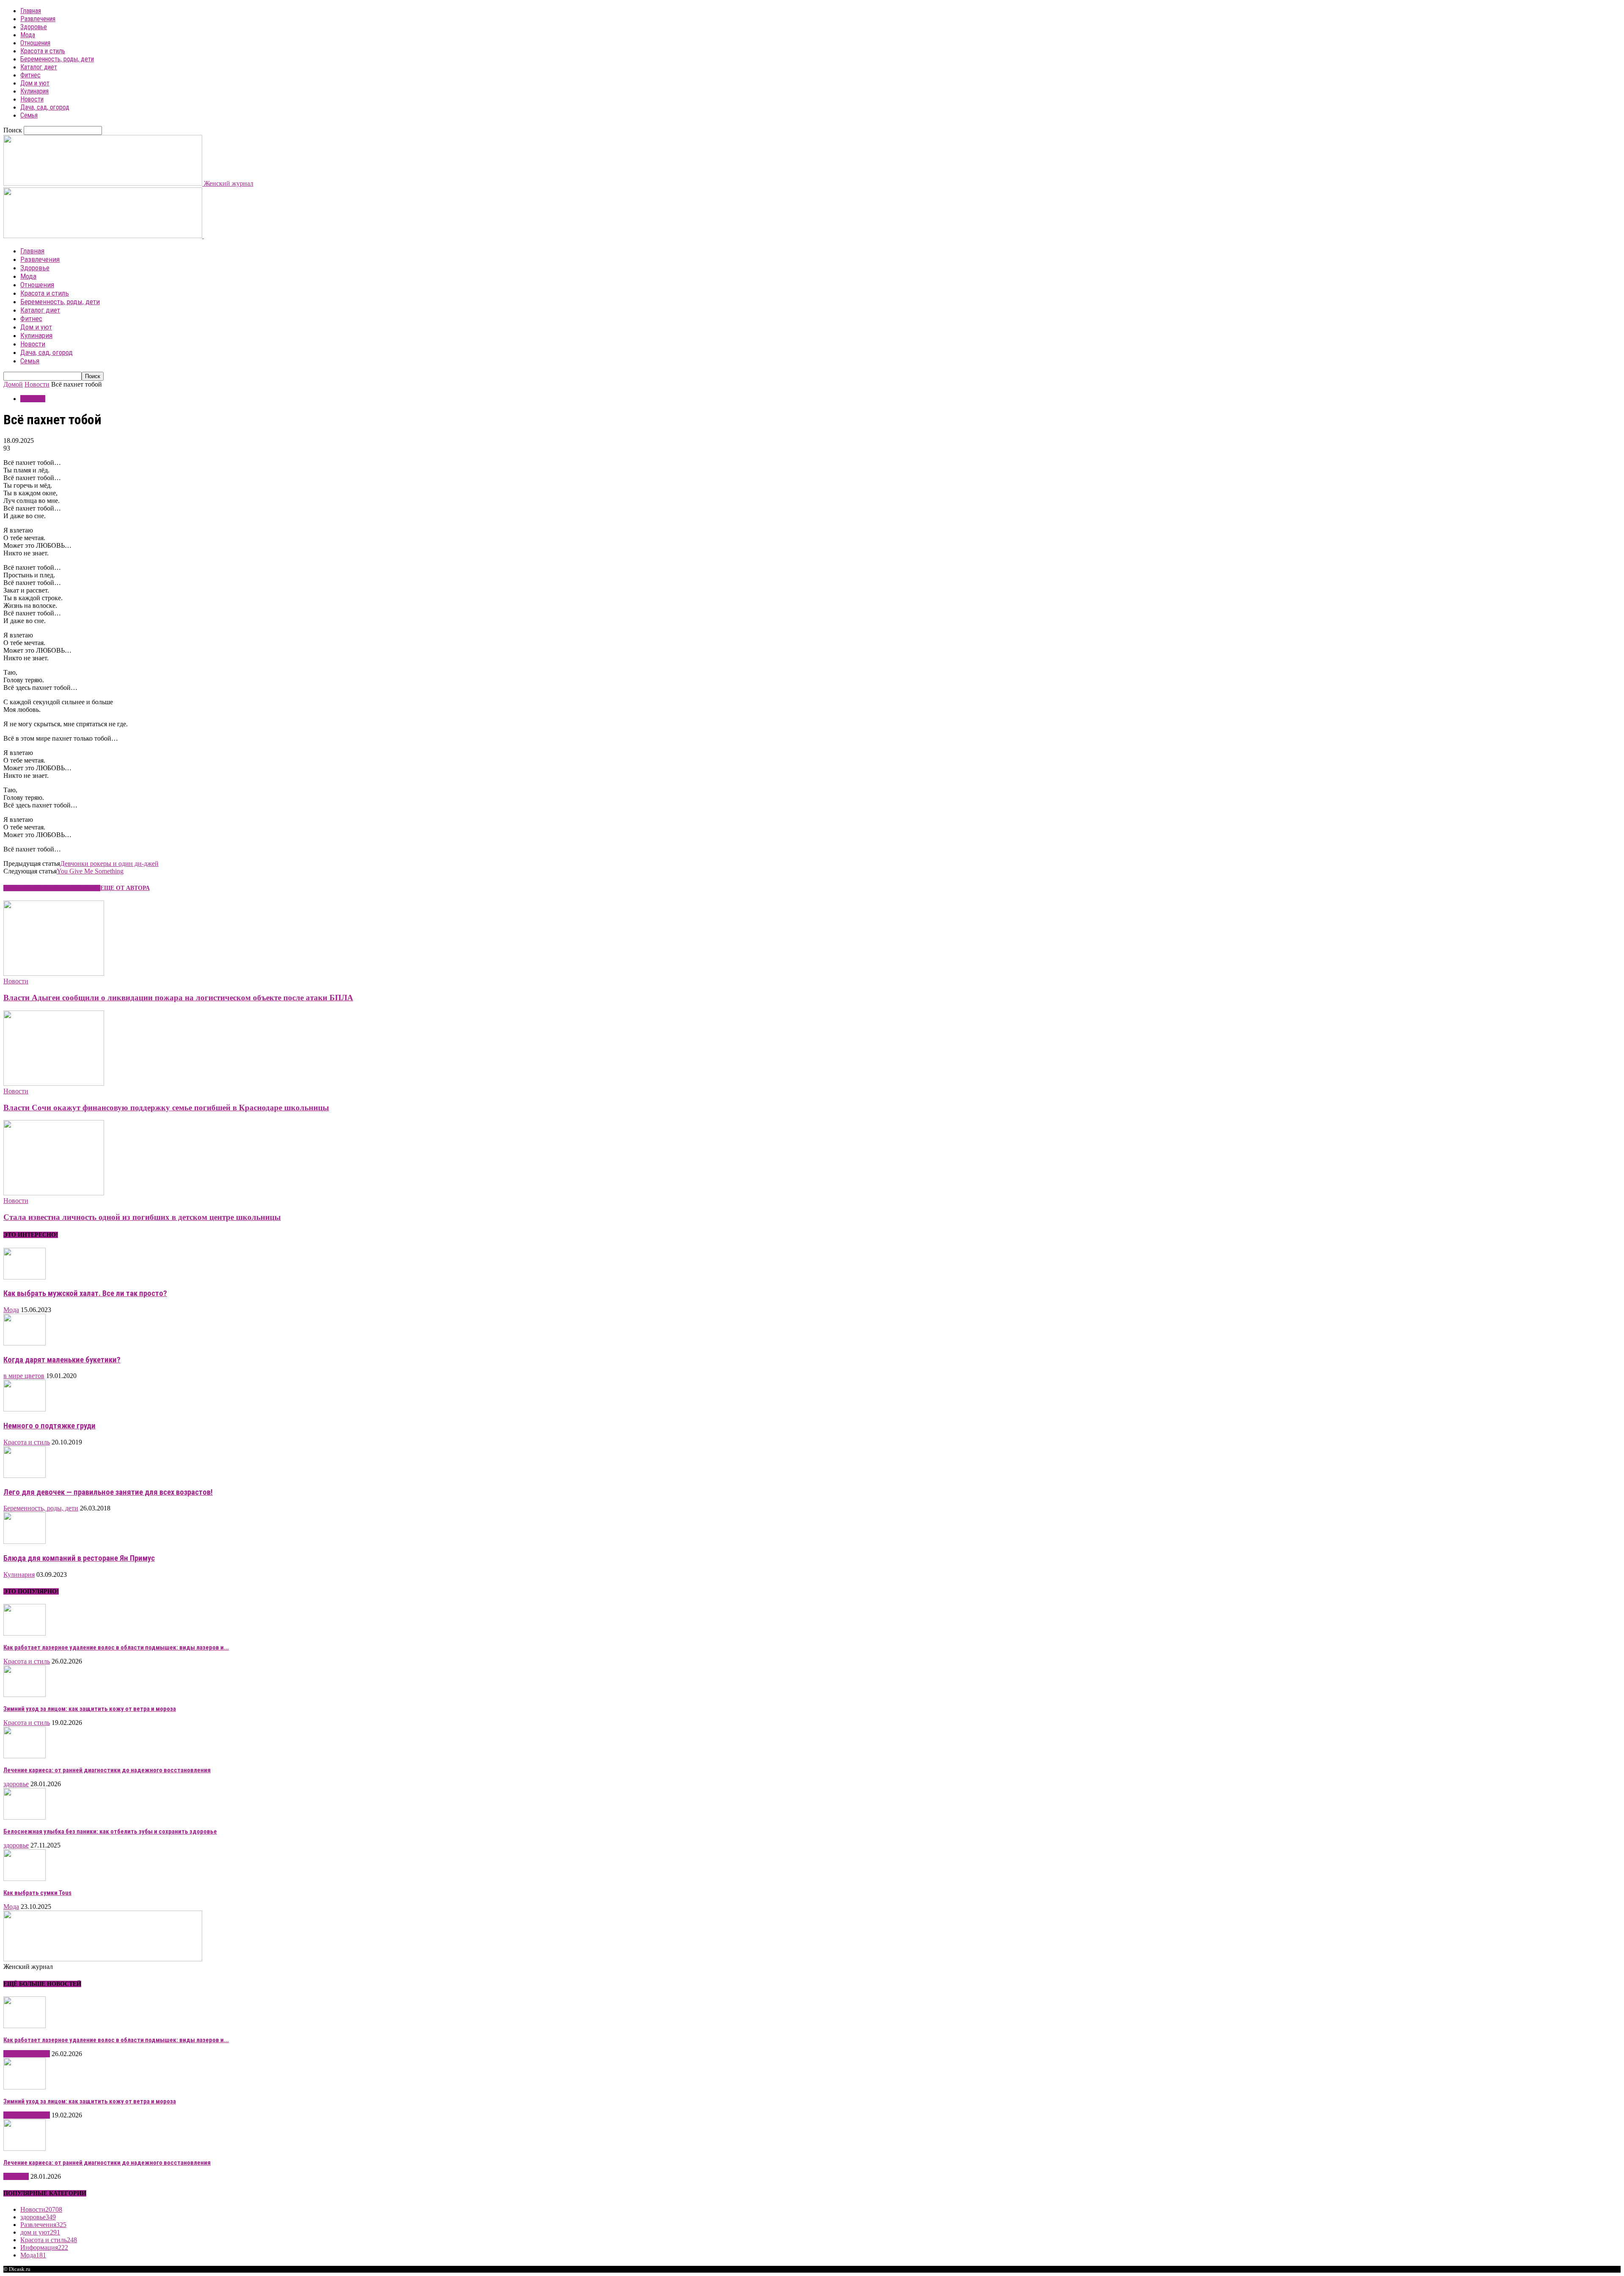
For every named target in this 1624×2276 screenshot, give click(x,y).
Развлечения (38, 19)
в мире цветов (24, 1376)
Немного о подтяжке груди (49, 1426)
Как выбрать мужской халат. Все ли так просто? (85, 1293)
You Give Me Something (90, 871)
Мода (28, 35)
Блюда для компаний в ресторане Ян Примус (79, 1558)
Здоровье (34, 27)
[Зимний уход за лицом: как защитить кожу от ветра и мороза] (25, 1695)
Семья (29, 115)
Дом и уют (35, 83)
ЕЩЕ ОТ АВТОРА (125, 888)
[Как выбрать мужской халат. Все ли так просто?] (25, 1277)
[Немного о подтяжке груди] (25, 1409)
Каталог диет (39, 67)
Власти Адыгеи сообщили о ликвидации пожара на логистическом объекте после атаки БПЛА (178, 998)
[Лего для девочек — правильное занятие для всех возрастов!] (25, 1476)
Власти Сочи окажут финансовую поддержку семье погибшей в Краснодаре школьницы (166, 1108)
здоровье (16, 1784)
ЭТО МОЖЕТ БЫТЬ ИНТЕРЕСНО (52, 888)
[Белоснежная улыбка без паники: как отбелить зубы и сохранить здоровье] (25, 1817)
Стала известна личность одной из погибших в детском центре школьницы (142, 1217)
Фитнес (30, 75)
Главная (31, 11)
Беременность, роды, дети (57, 59)
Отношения (35, 43)
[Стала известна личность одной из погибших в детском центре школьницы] (54, 1193)
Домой (13, 384)
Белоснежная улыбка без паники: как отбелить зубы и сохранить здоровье (110, 1831)
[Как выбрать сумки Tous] (25, 1879)
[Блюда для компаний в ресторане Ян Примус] (25, 1542)
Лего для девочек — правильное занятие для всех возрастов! (108, 1492)
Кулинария (34, 91)
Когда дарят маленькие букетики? (62, 1360)
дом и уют (40, 2232)
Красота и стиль (43, 51)
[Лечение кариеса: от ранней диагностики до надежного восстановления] (25, 1756)
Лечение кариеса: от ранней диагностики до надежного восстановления (107, 1770)
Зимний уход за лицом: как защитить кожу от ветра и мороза (90, 1709)
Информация (44, 2247)
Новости (32, 99)
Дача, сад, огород (45, 107)
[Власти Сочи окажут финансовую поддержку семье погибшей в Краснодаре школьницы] (54, 1083)
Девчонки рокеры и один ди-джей (109, 863)
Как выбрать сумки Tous (37, 1893)
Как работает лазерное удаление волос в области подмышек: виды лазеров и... (116, 1647)
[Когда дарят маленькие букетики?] (25, 1343)
